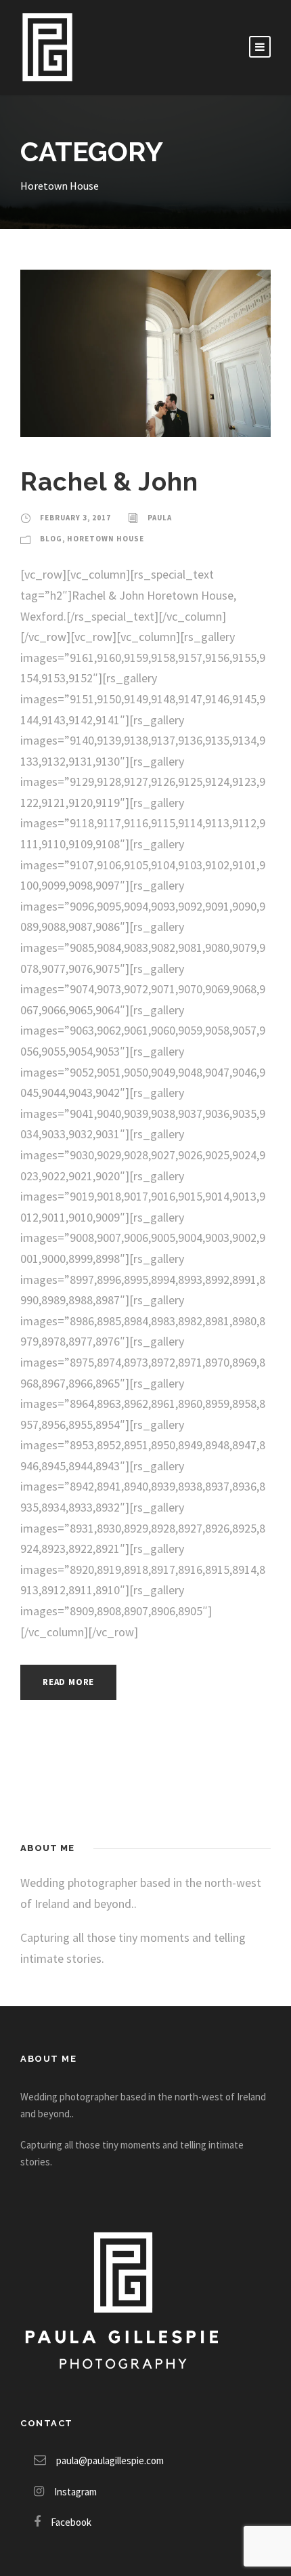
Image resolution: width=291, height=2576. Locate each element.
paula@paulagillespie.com (110, 2460)
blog (51, 539)
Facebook (71, 2522)
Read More (68, 1682)
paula (160, 518)
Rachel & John (109, 482)
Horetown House (106, 539)
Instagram (75, 2492)
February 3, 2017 (75, 518)
